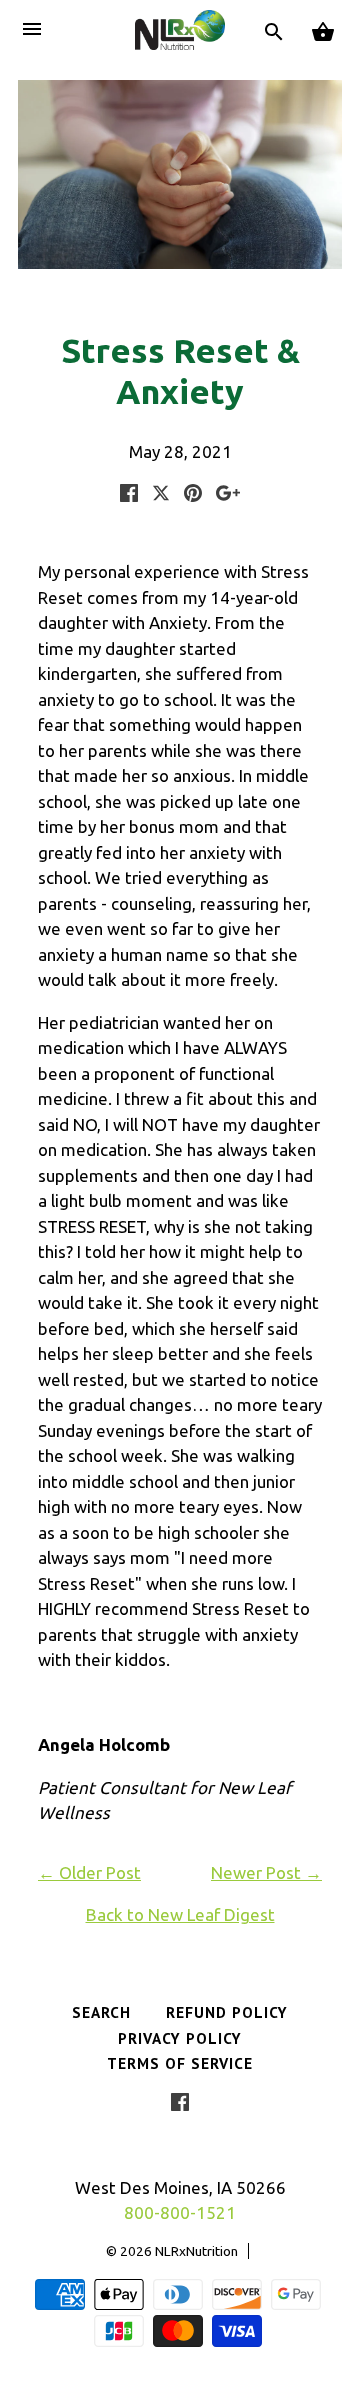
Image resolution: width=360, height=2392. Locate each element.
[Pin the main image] (193, 495)
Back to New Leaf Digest (180, 1914)
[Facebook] (180, 2105)
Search (101, 2012)
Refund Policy (227, 2012)
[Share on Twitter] (163, 495)
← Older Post (89, 1872)
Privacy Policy (180, 2038)
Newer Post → (266, 1872)
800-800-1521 (180, 2212)
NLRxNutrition (196, 2251)
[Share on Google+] (228, 495)
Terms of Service (180, 2063)
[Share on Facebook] (129, 495)
